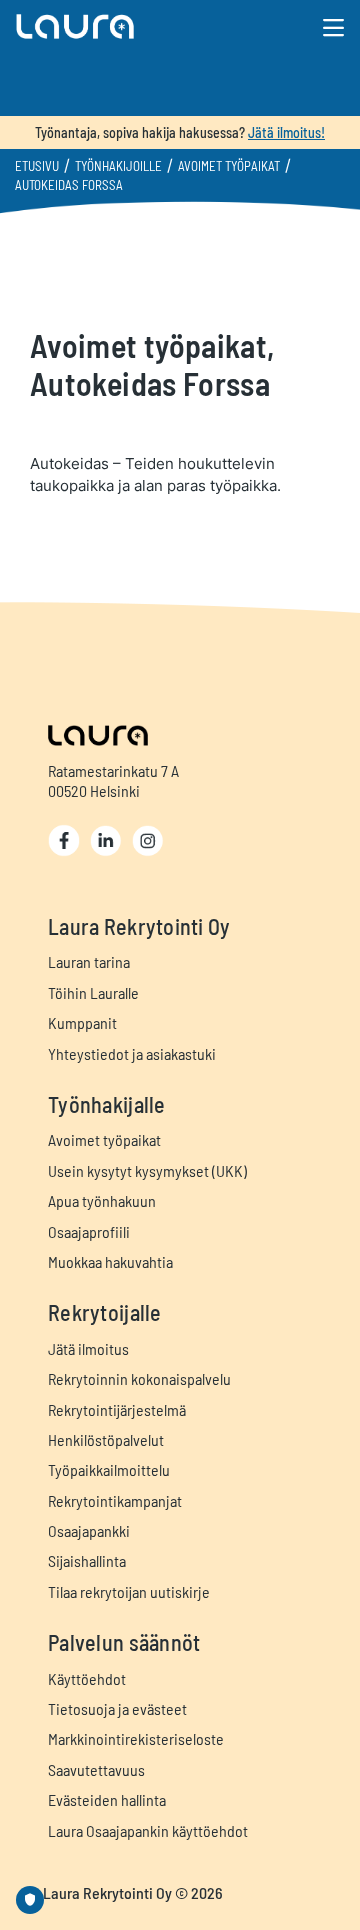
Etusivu (37, 166)
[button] (126, 26)
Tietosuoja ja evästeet (117, 1708)
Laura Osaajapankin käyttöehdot (148, 1830)
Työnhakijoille (118, 166)
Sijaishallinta (87, 1560)
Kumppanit (82, 1022)
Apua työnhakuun (102, 1200)
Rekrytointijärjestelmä (117, 1409)
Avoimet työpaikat (229, 166)
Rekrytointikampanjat (115, 1500)
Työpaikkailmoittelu (109, 1469)
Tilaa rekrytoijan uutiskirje (129, 1591)
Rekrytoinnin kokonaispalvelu (139, 1378)
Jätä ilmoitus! (286, 132)
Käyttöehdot (87, 1678)
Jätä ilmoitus (88, 1348)
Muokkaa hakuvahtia (110, 1261)
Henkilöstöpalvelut (106, 1439)
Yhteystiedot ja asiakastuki (132, 1053)
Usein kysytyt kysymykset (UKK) (147, 1170)
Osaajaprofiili (89, 1231)
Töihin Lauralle (93, 992)
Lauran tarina (89, 961)
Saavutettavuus (96, 1769)
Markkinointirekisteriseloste (136, 1738)
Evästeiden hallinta (107, 1799)
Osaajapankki (89, 1530)
